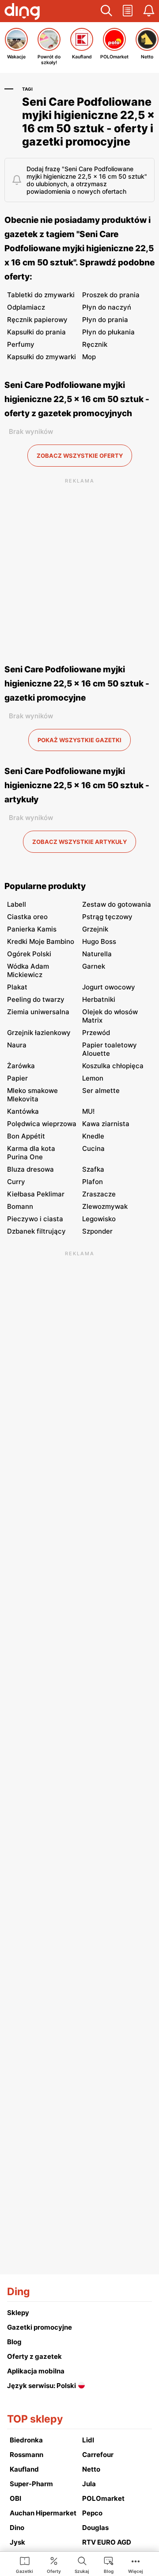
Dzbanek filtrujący (36, 1231)
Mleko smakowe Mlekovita (32, 1095)
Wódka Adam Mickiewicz (28, 970)
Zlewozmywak (105, 1206)
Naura (17, 1045)
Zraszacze (99, 1194)
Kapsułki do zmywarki (42, 357)
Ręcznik (95, 344)
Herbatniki (99, 999)
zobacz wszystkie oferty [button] (80, 456)
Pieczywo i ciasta (35, 1219)
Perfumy (21, 344)
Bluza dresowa (30, 1169)
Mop (89, 357)
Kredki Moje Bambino (41, 941)
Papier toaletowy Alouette (110, 1049)
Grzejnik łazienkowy (39, 1033)
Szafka (93, 1169)
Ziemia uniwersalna (38, 1012)
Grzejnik (95, 929)
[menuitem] (25, 2564)
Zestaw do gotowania (117, 904)
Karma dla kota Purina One (31, 1153)
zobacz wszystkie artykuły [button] (79, 842)
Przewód (96, 1033)
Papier (17, 1078)
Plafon (93, 1182)
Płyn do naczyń (107, 307)
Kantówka (23, 1111)
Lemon (93, 1078)
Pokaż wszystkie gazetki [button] (79, 740)
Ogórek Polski (29, 954)
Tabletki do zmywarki (41, 295)
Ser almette (101, 1091)
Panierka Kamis (32, 929)
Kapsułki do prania (36, 332)
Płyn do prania (105, 320)
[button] (106, 11)
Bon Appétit (26, 1136)
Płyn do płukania (108, 332)
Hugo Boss (99, 941)
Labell (17, 904)
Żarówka (21, 1066)
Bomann (20, 1206)
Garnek (94, 966)
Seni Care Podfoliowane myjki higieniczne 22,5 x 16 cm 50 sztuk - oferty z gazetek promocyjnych (77, 399)
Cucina (93, 1148)
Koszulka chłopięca (113, 1066)
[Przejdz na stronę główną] (22, 12)
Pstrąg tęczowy (107, 917)
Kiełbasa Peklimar (36, 1194)
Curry (16, 1182)
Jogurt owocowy (109, 987)
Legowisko (99, 1219)
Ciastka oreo (27, 917)
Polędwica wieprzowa (42, 1124)
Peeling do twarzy (36, 999)
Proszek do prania (111, 295)
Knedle (93, 1136)
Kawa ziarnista (106, 1124)
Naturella (97, 954)
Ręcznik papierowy (37, 320)
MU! (88, 1111)
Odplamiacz (26, 307)
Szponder (97, 1231)
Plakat (17, 987)
